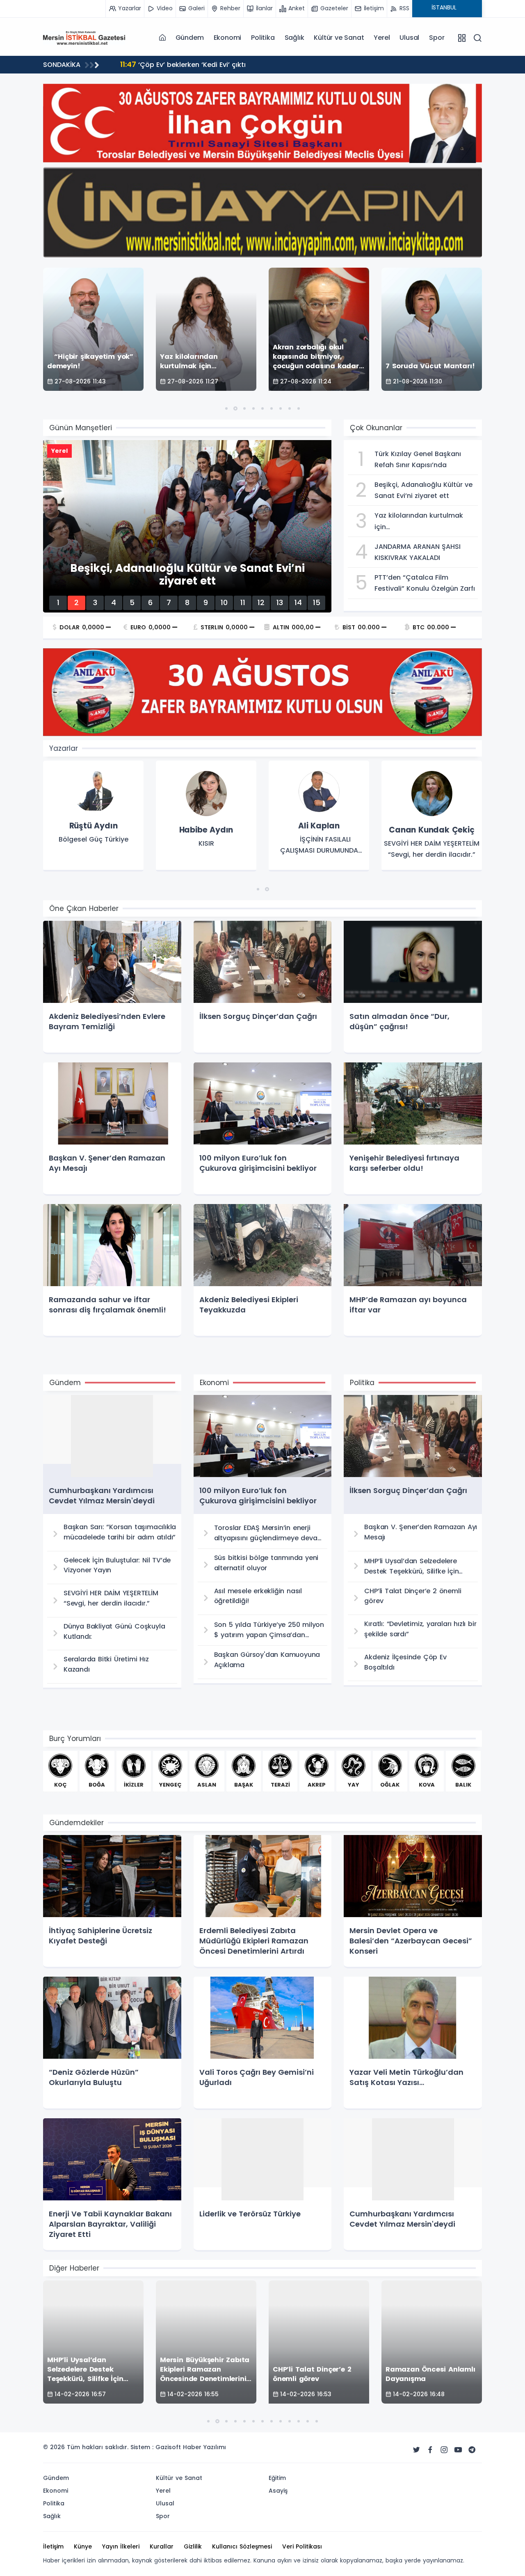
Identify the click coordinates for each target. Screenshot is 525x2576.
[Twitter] (416, 2450)
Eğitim (277, 2478)
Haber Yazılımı (204, 2447)
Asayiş (278, 2491)
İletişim (53, 2546)
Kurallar (162, 2546)
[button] (226, 408)
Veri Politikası (302, 2546)
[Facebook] (430, 2450)
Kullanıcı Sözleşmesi (242, 2546)
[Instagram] (444, 2450)
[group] (93, 816)
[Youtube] (458, 2450)
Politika (263, 38)
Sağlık (294, 38)
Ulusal (409, 38)
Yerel (382, 38)
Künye (83, 2546)
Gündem (190, 38)
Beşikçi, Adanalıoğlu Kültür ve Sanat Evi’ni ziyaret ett (217, 64)
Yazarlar (64, 748)
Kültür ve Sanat (339, 38)
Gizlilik (193, 2546)
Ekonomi (228, 38)
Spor (437, 38)
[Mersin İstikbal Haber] (84, 37)
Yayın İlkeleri (121, 2546)
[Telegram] (472, 2450)
